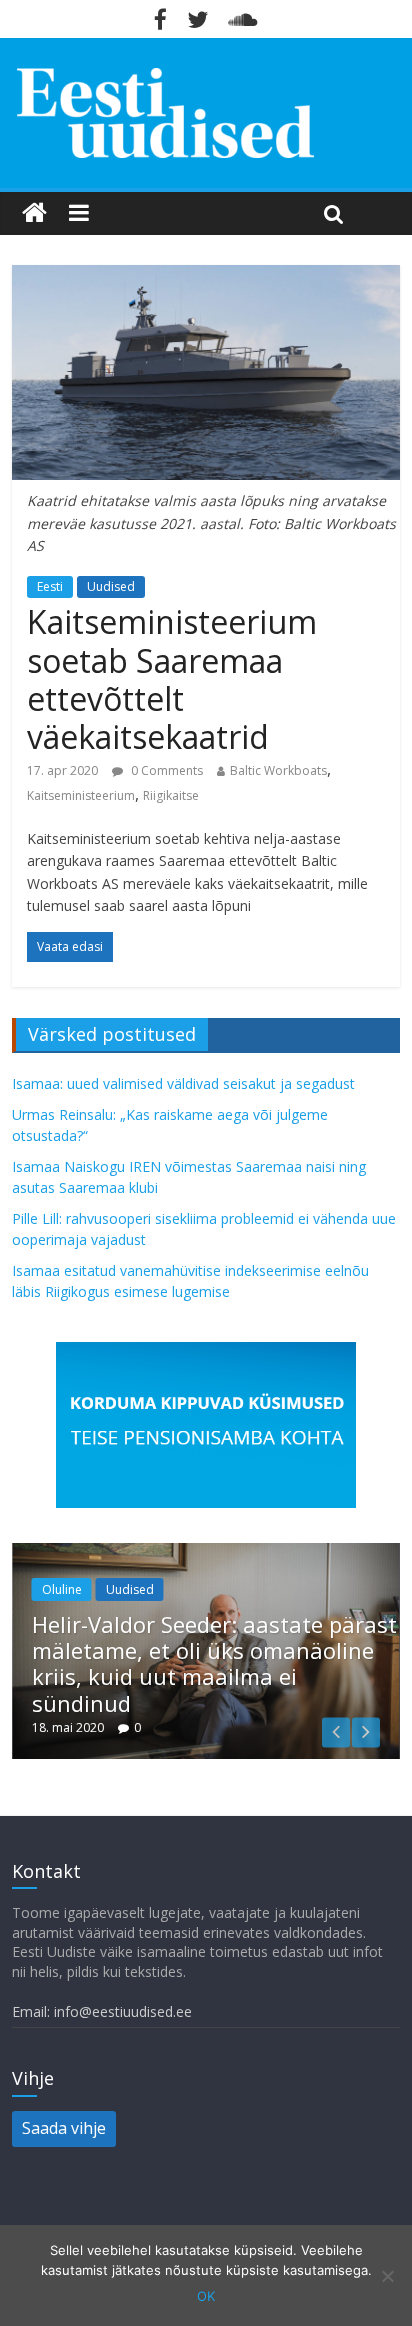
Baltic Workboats (278, 770)
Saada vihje (64, 2128)
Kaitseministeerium (81, 795)
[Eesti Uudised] (34, 213)
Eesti (50, 586)
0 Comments (165, 770)
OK (206, 2296)
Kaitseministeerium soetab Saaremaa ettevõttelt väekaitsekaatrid (172, 679)
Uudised (111, 586)
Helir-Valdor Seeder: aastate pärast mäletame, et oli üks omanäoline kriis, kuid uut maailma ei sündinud (214, 1663)
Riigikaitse (171, 795)
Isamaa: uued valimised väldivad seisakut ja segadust (183, 1083)
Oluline (62, 1589)
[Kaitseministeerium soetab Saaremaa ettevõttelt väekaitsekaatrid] (205, 277)
